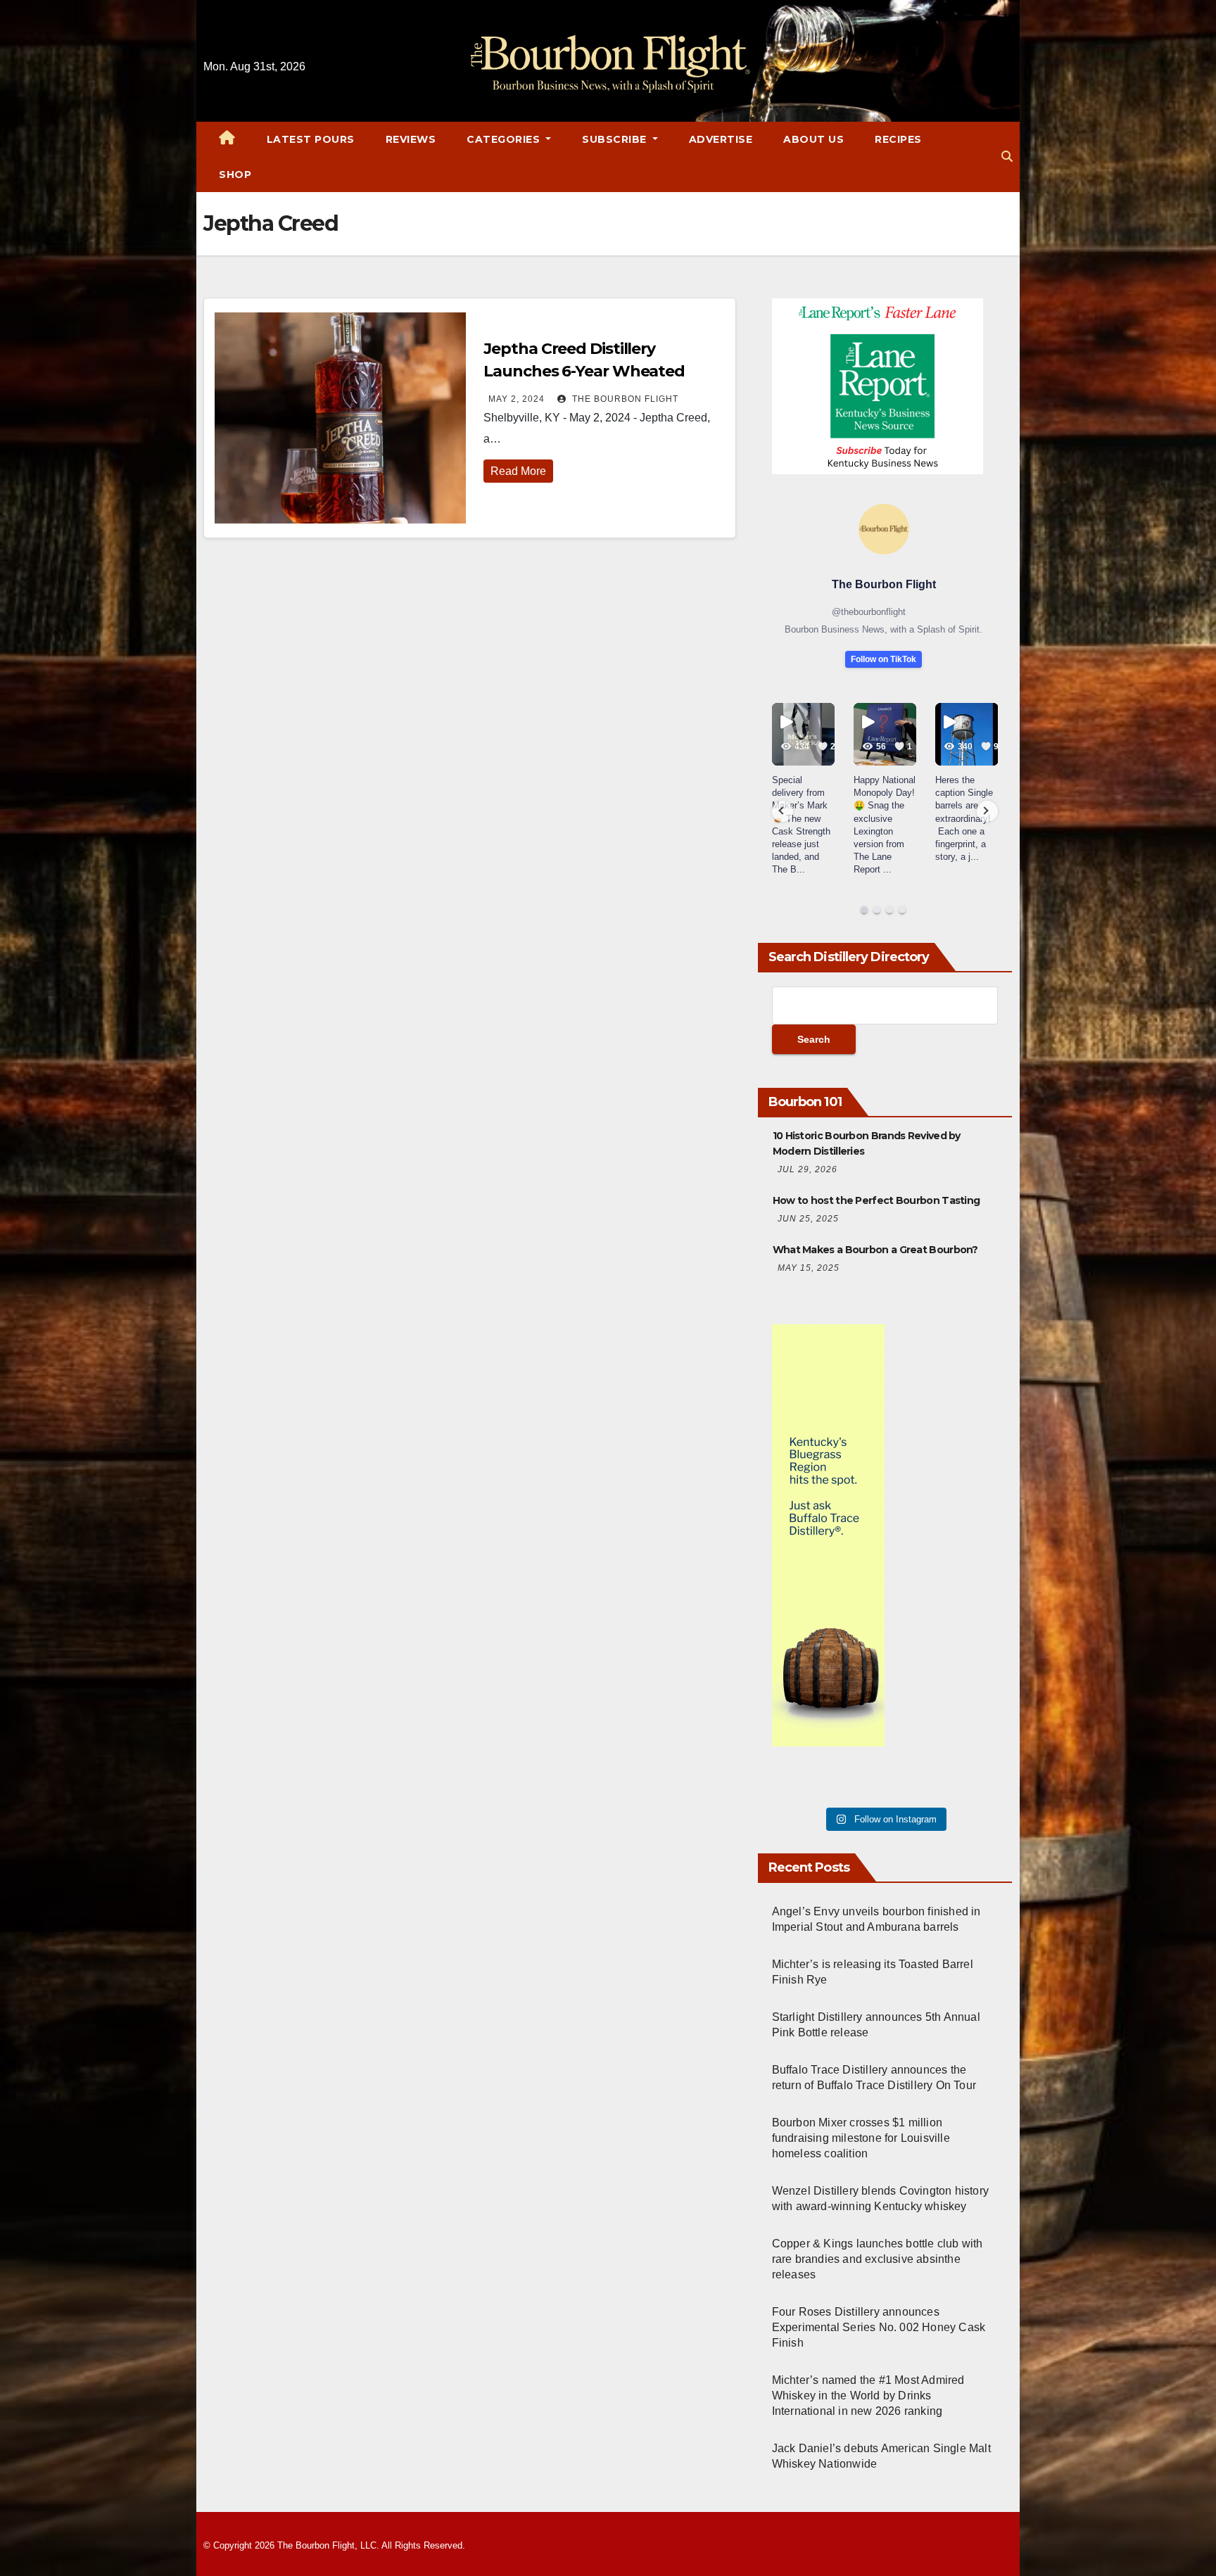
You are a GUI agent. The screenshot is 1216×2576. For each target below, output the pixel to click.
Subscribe (616, 139)
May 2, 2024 (517, 399)
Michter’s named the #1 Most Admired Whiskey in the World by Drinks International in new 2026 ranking (868, 2396)
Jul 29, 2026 (807, 1169)
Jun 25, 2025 (808, 1219)
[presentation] (783, 811)
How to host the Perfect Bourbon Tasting (876, 1200)
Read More (518, 471)
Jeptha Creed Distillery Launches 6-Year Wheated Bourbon (584, 371)
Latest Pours (311, 139)
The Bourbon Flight (624, 399)
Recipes (898, 139)
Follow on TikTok (883, 659)
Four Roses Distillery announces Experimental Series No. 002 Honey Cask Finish (879, 2327)
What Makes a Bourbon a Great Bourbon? (875, 1250)
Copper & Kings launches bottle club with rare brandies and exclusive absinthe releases (878, 2259)
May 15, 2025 (809, 1268)
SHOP (235, 175)
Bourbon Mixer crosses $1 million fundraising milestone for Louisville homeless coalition (861, 2138)
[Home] (227, 139)
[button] (1007, 157)
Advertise (721, 139)
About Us (813, 139)
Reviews (411, 139)
